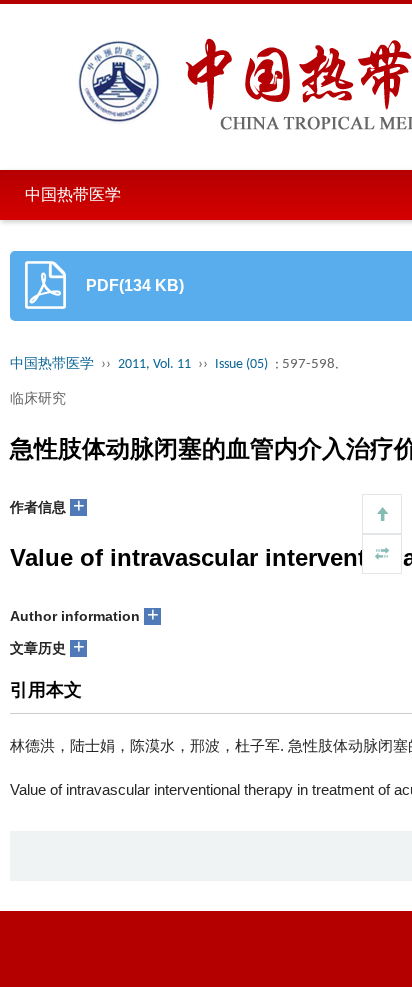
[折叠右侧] (382, 554)
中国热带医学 (73, 194)
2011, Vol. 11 (154, 364)
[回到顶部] (382, 514)
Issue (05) (241, 364)
